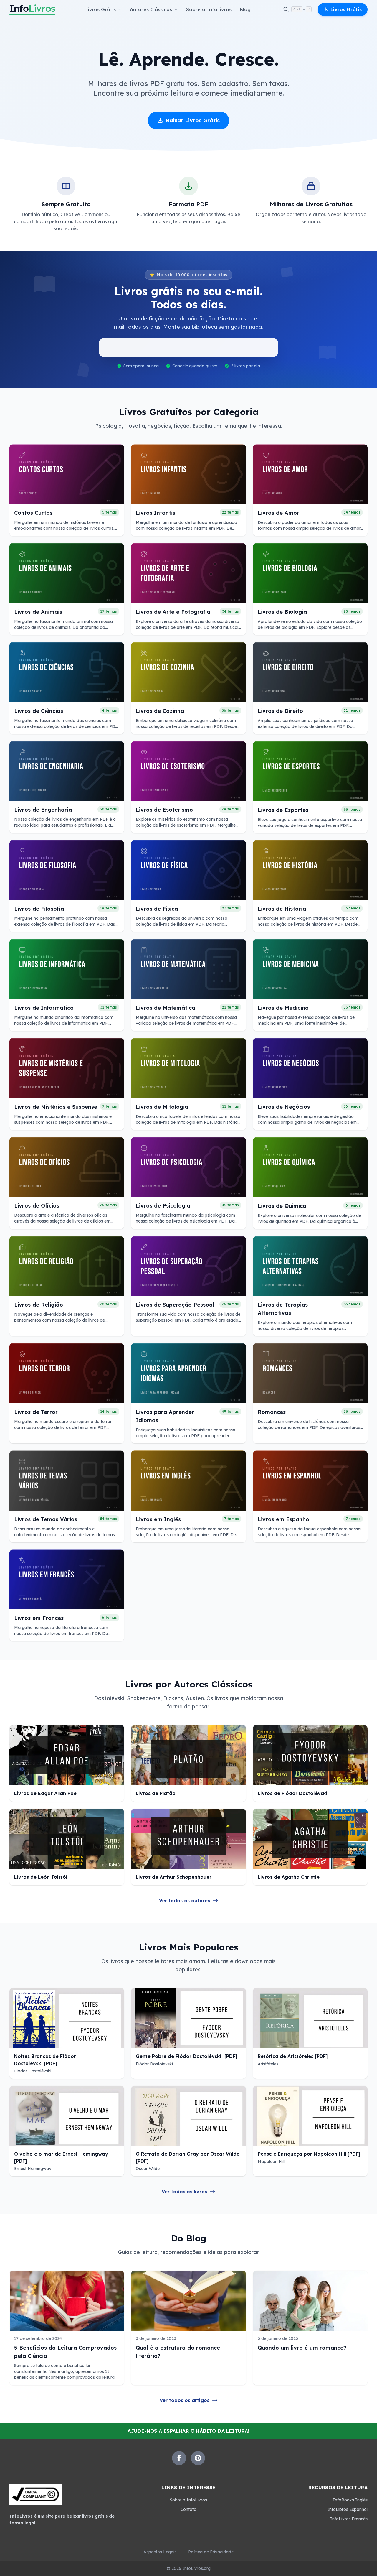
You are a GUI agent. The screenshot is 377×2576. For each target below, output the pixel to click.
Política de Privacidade (211, 2552)
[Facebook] (179, 2458)
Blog (245, 9)
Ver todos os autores (185, 1901)
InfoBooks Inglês (350, 2500)
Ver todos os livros (184, 2192)
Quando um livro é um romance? (302, 2348)
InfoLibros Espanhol (347, 2509)
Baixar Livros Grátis (193, 120)
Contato (188, 2509)
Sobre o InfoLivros (209, 9)
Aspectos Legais (160, 2552)
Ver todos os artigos (185, 2400)
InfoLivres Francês (349, 2519)
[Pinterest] (198, 2458)
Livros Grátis (346, 9)
